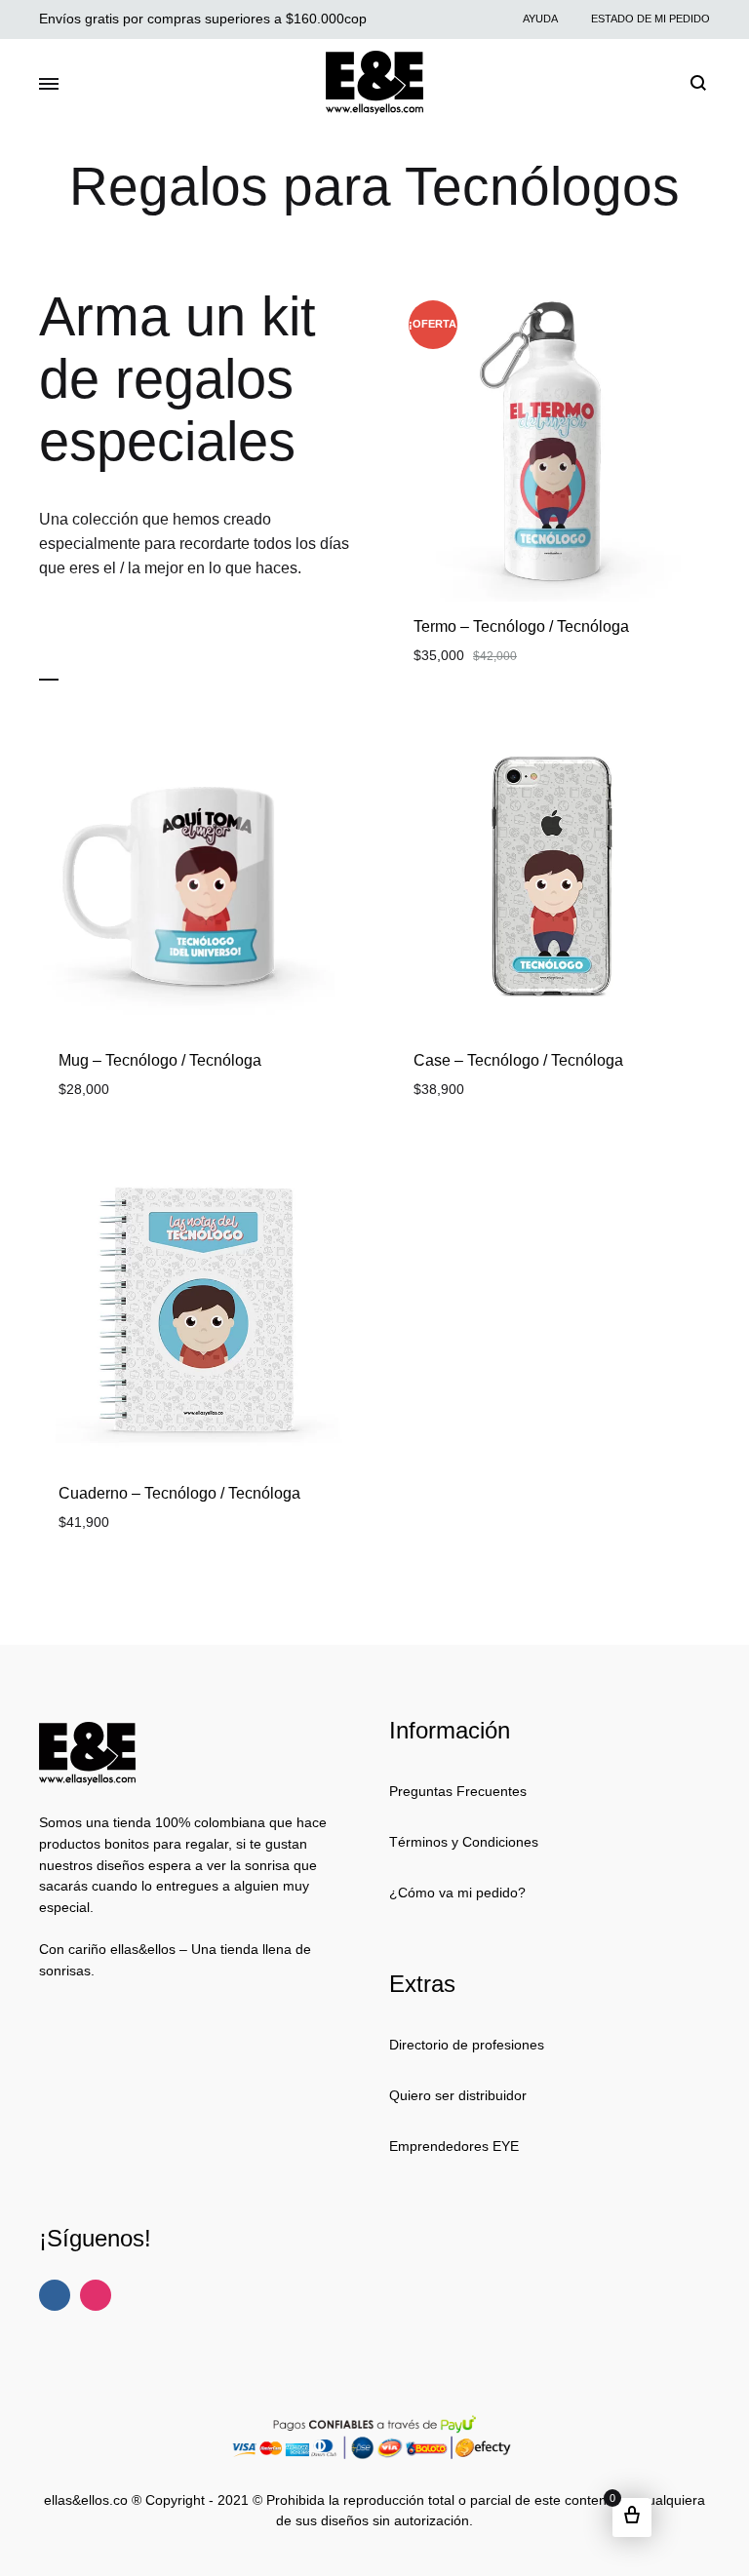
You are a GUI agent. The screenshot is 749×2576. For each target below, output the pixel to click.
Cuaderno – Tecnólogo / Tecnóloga (179, 1493)
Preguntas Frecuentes (458, 1791)
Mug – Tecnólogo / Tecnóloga (160, 1060)
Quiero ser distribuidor (458, 2095)
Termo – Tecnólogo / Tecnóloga (521, 626)
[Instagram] (96, 2295)
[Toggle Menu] (49, 85)
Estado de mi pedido (650, 19)
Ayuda (540, 19)
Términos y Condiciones (464, 1842)
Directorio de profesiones (467, 2045)
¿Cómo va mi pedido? (457, 1893)
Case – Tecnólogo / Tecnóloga (518, 1060)
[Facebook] (55, 2295)
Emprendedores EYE (454, 2146)
